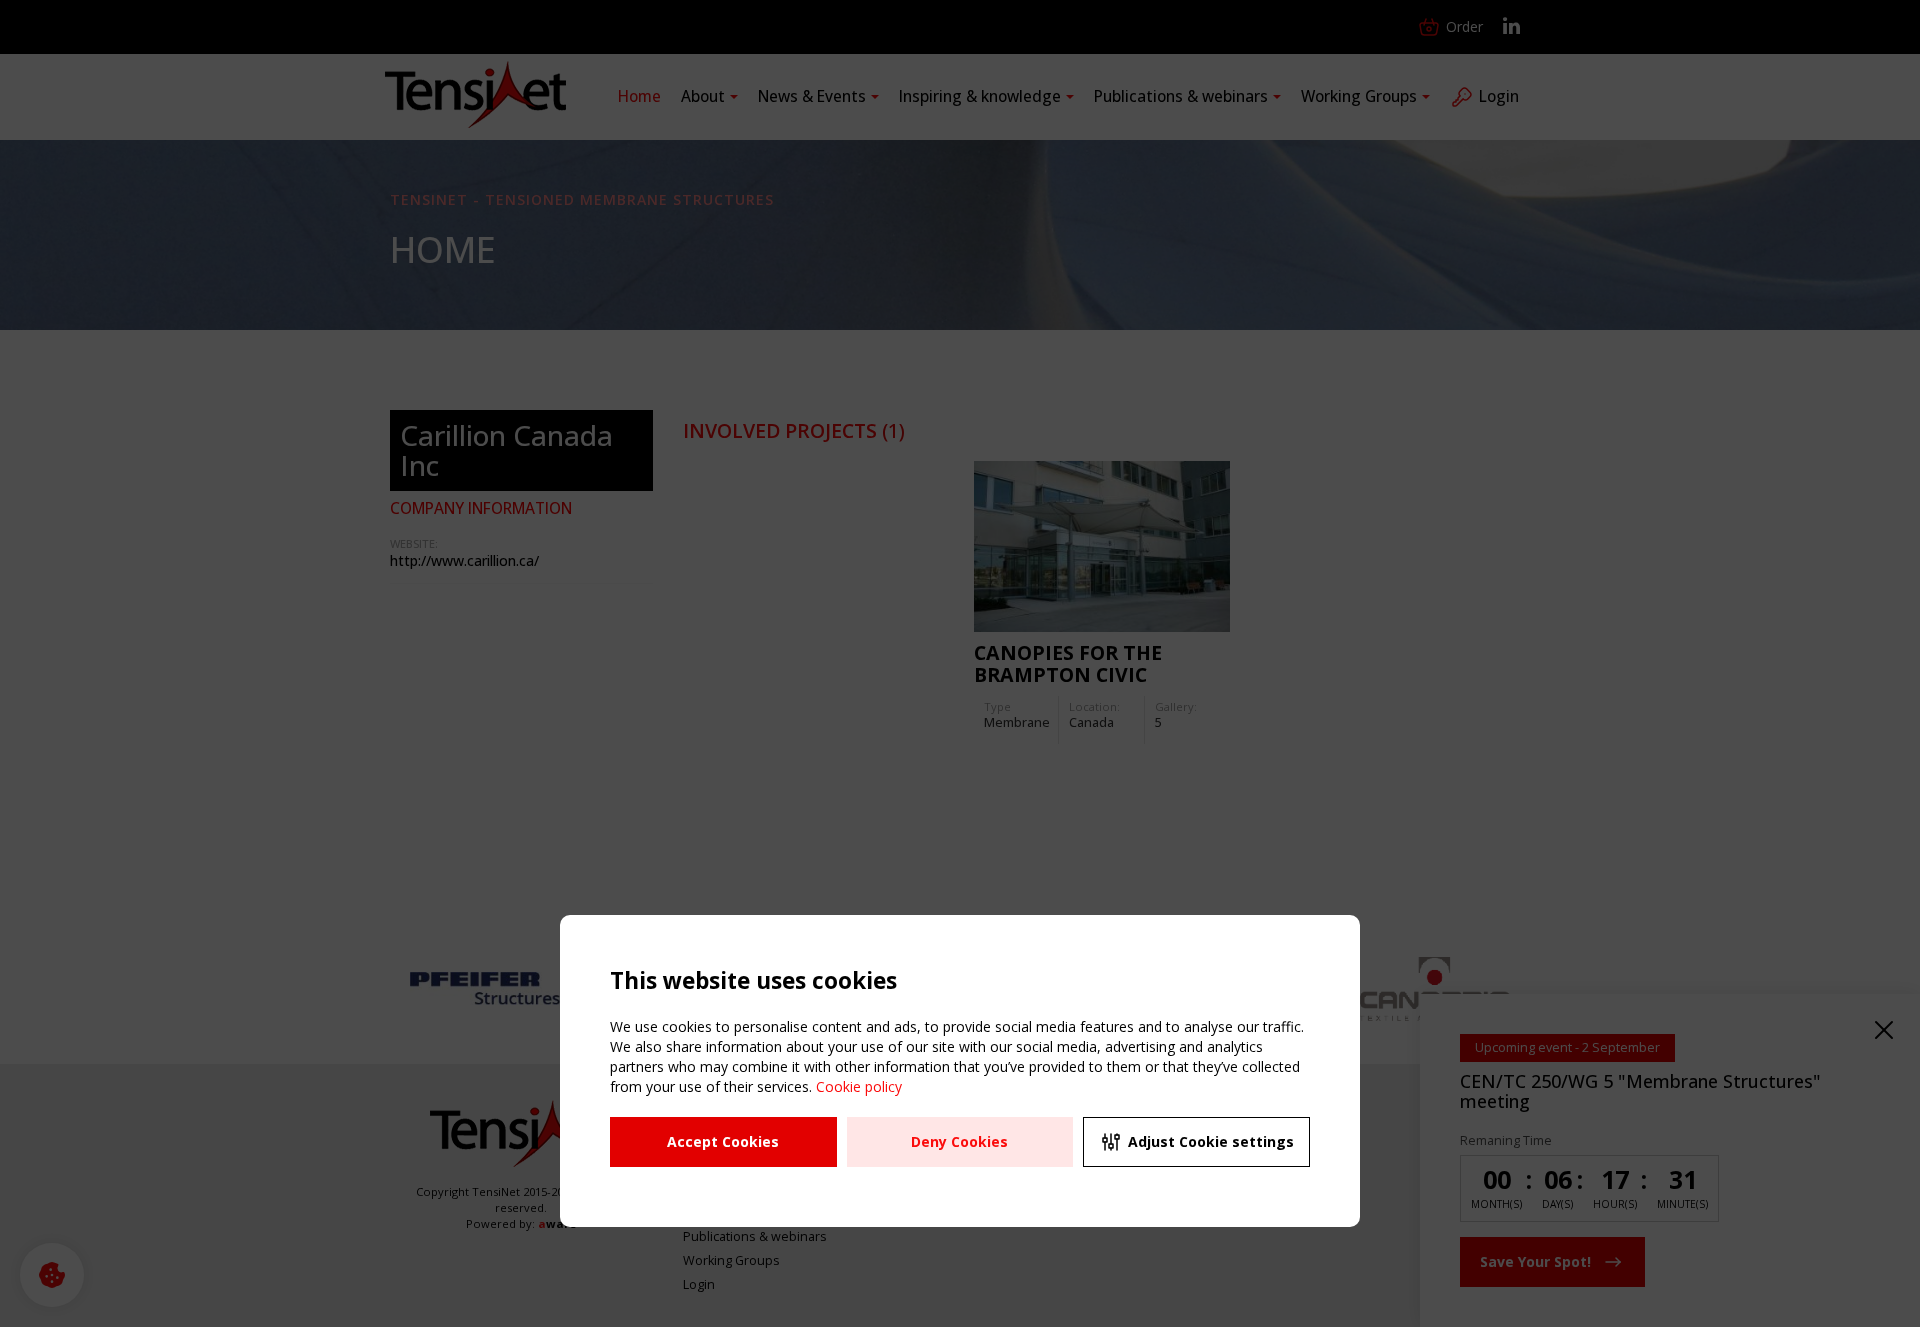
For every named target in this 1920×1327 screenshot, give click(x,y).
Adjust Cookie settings (1211, 1141)
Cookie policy (859, 1086)
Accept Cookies (723, 1141)
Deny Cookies (959, 1141)
